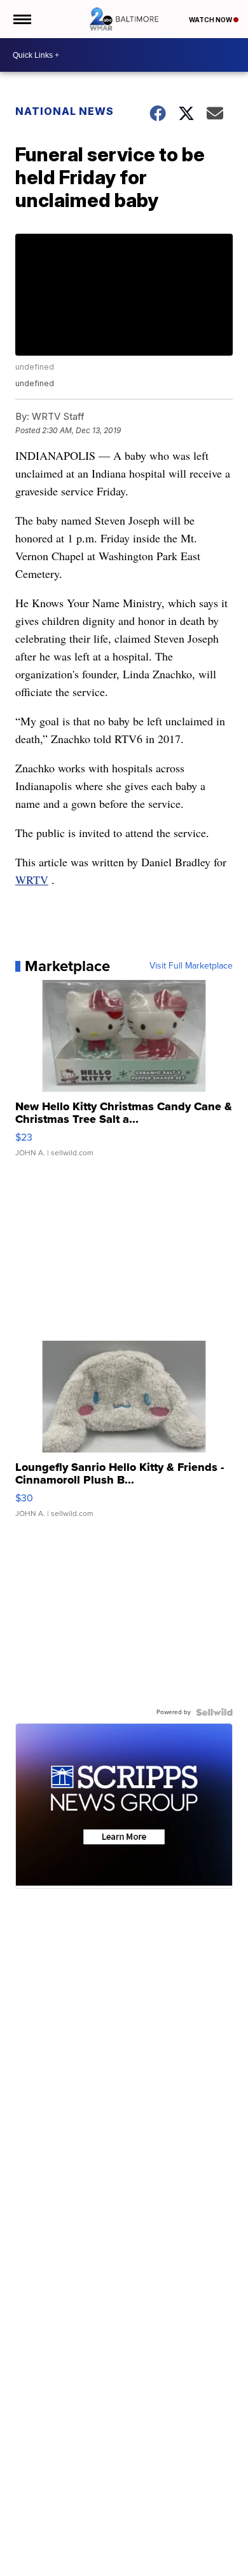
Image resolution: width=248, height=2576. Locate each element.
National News (65, 111)
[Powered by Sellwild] (214, 1712)
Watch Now (211, 20)
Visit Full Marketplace (191, 966)
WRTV (32, 880)
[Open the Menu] (21, 19)
